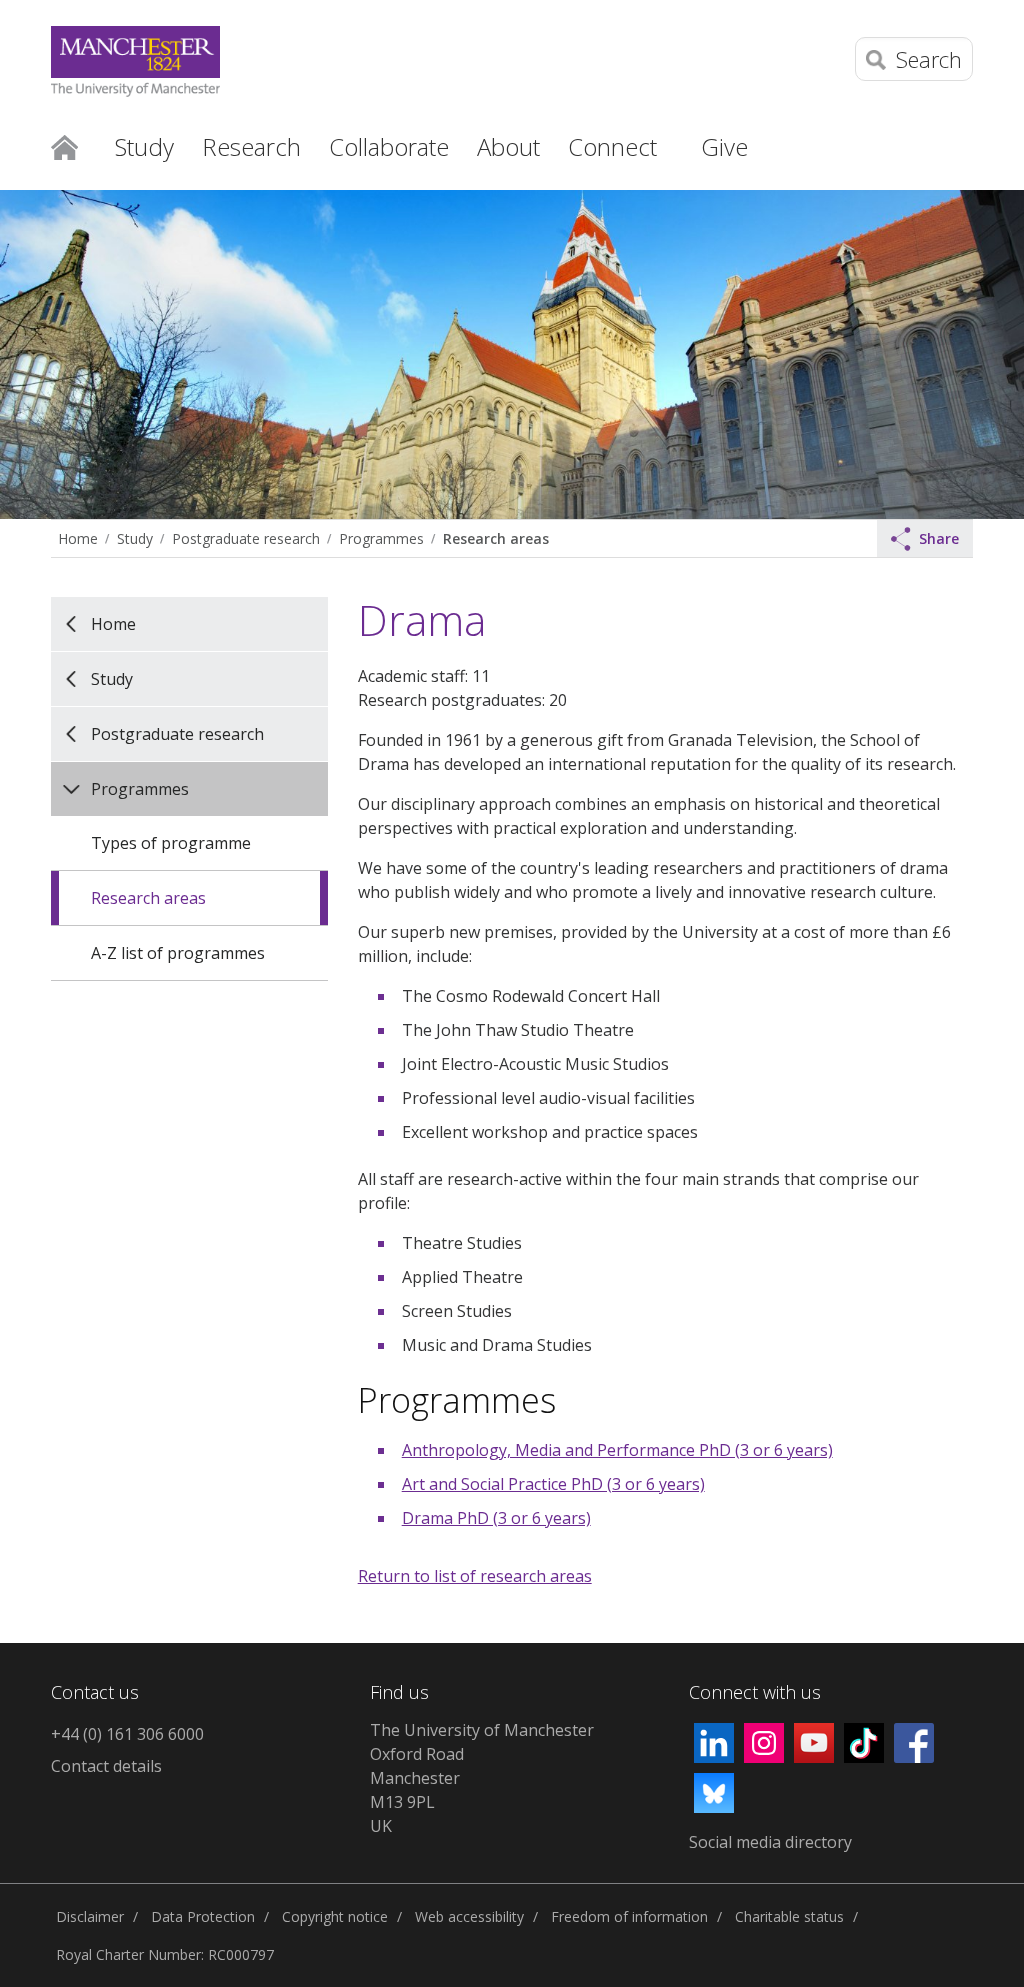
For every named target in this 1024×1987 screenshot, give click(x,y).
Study (135, 538)
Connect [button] (612, 146)
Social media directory (770, 1842)
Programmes (381, 538)
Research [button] (251, 146)
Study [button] (144, 146)
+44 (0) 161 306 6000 (127, 1734)
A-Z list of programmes (178, 953)
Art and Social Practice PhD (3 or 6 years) (553, 1484)
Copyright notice (335, 1916)
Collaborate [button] (389, 146)
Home (64, 146)
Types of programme (171, 843)
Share (939, 538)
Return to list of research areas (475, 1576)
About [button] (508, 146)
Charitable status (789, 1916)
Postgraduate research (246, 538)
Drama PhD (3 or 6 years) (496, 1518)
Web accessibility (469, 1916)
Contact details (106, 1766)
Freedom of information (629, 1916)
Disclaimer (90, 1916)
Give (724, 146)
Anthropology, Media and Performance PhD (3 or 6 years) (617, 1450)
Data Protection (203, 1916)
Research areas (496, 538)
